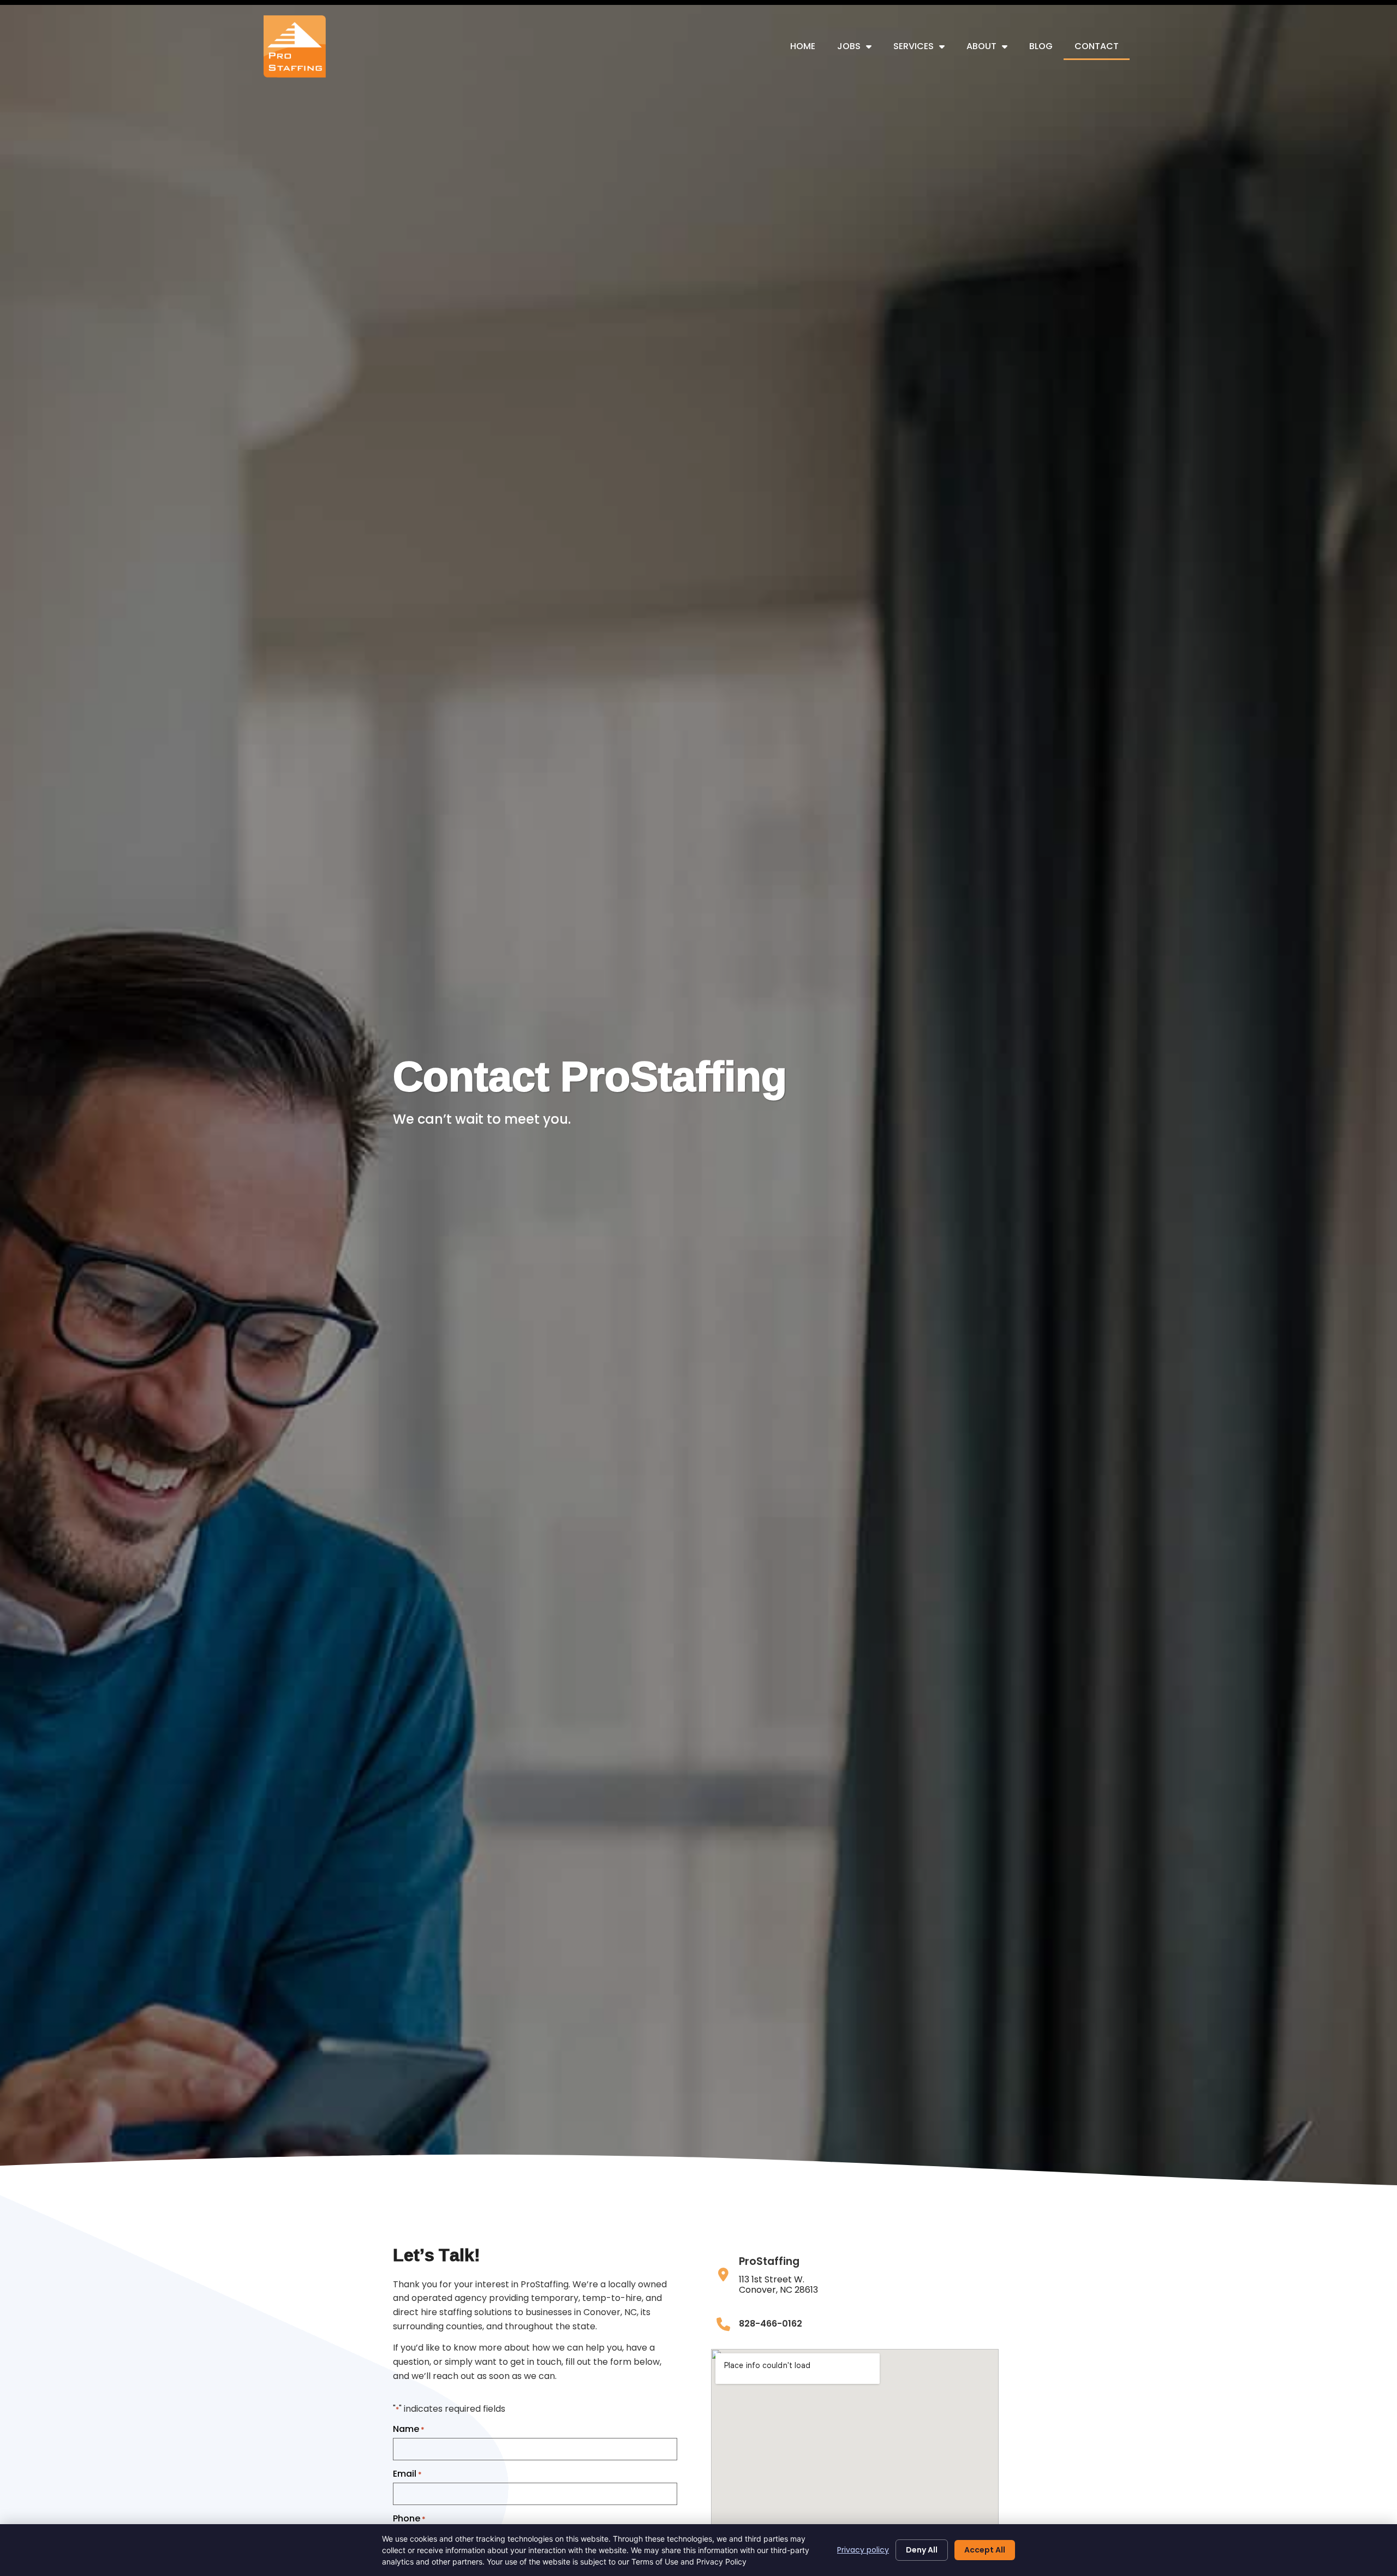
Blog (1041, 46)
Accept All (985, 2550)
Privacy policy (863, 2550)
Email (407, 2474)
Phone (409, 2519)
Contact (1097, 46)
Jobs (849, 46)
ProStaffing (769, 2261)
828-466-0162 (771, 2324)
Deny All (922, 2550)
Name (409, 2429)
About (981, 46)
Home (803, 46)
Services (914, 46)
